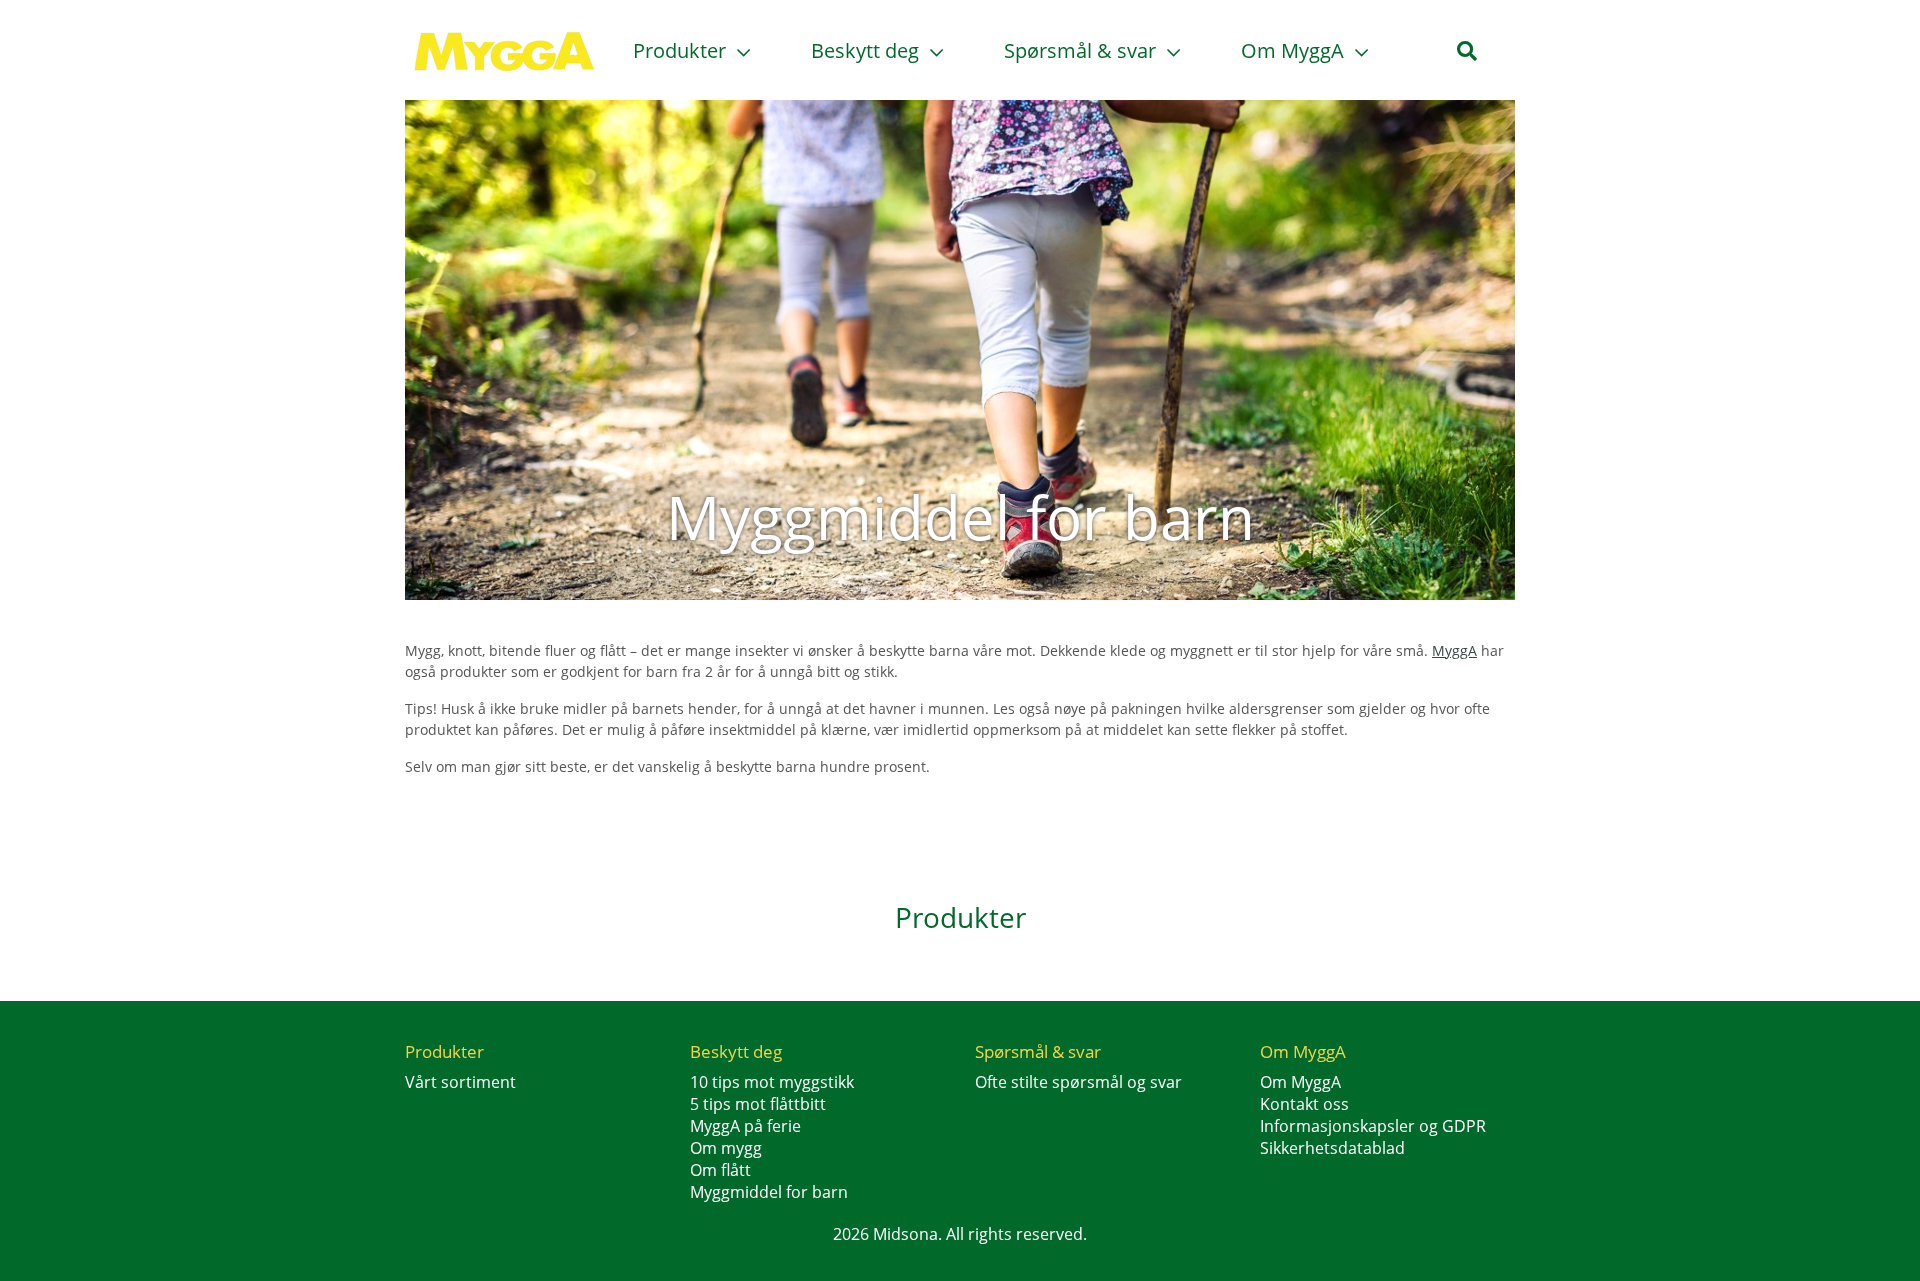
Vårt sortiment (460, 1082)
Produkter (682, 50)
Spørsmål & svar (1082, 50)
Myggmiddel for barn (769, 1192)
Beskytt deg (867, 50)
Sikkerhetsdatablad (1332, 1148)
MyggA (1454, 650)
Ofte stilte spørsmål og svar (1078, 1082)
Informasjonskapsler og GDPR (1373, 1126)
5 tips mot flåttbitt (758, 1104)
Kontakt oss (1304, 1104)
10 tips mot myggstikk (772, 1082)
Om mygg (726, 1148)
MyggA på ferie (745, 1126)
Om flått (720, 1170)
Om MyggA (1295, 50)
